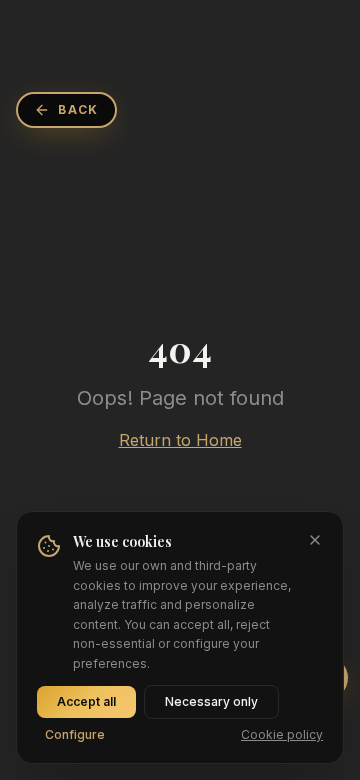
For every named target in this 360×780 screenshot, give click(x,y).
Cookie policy (282, 734)
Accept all (86, 701)
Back (78, 109)
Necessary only (211, 701)
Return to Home (180, 440)
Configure (75, 734)
